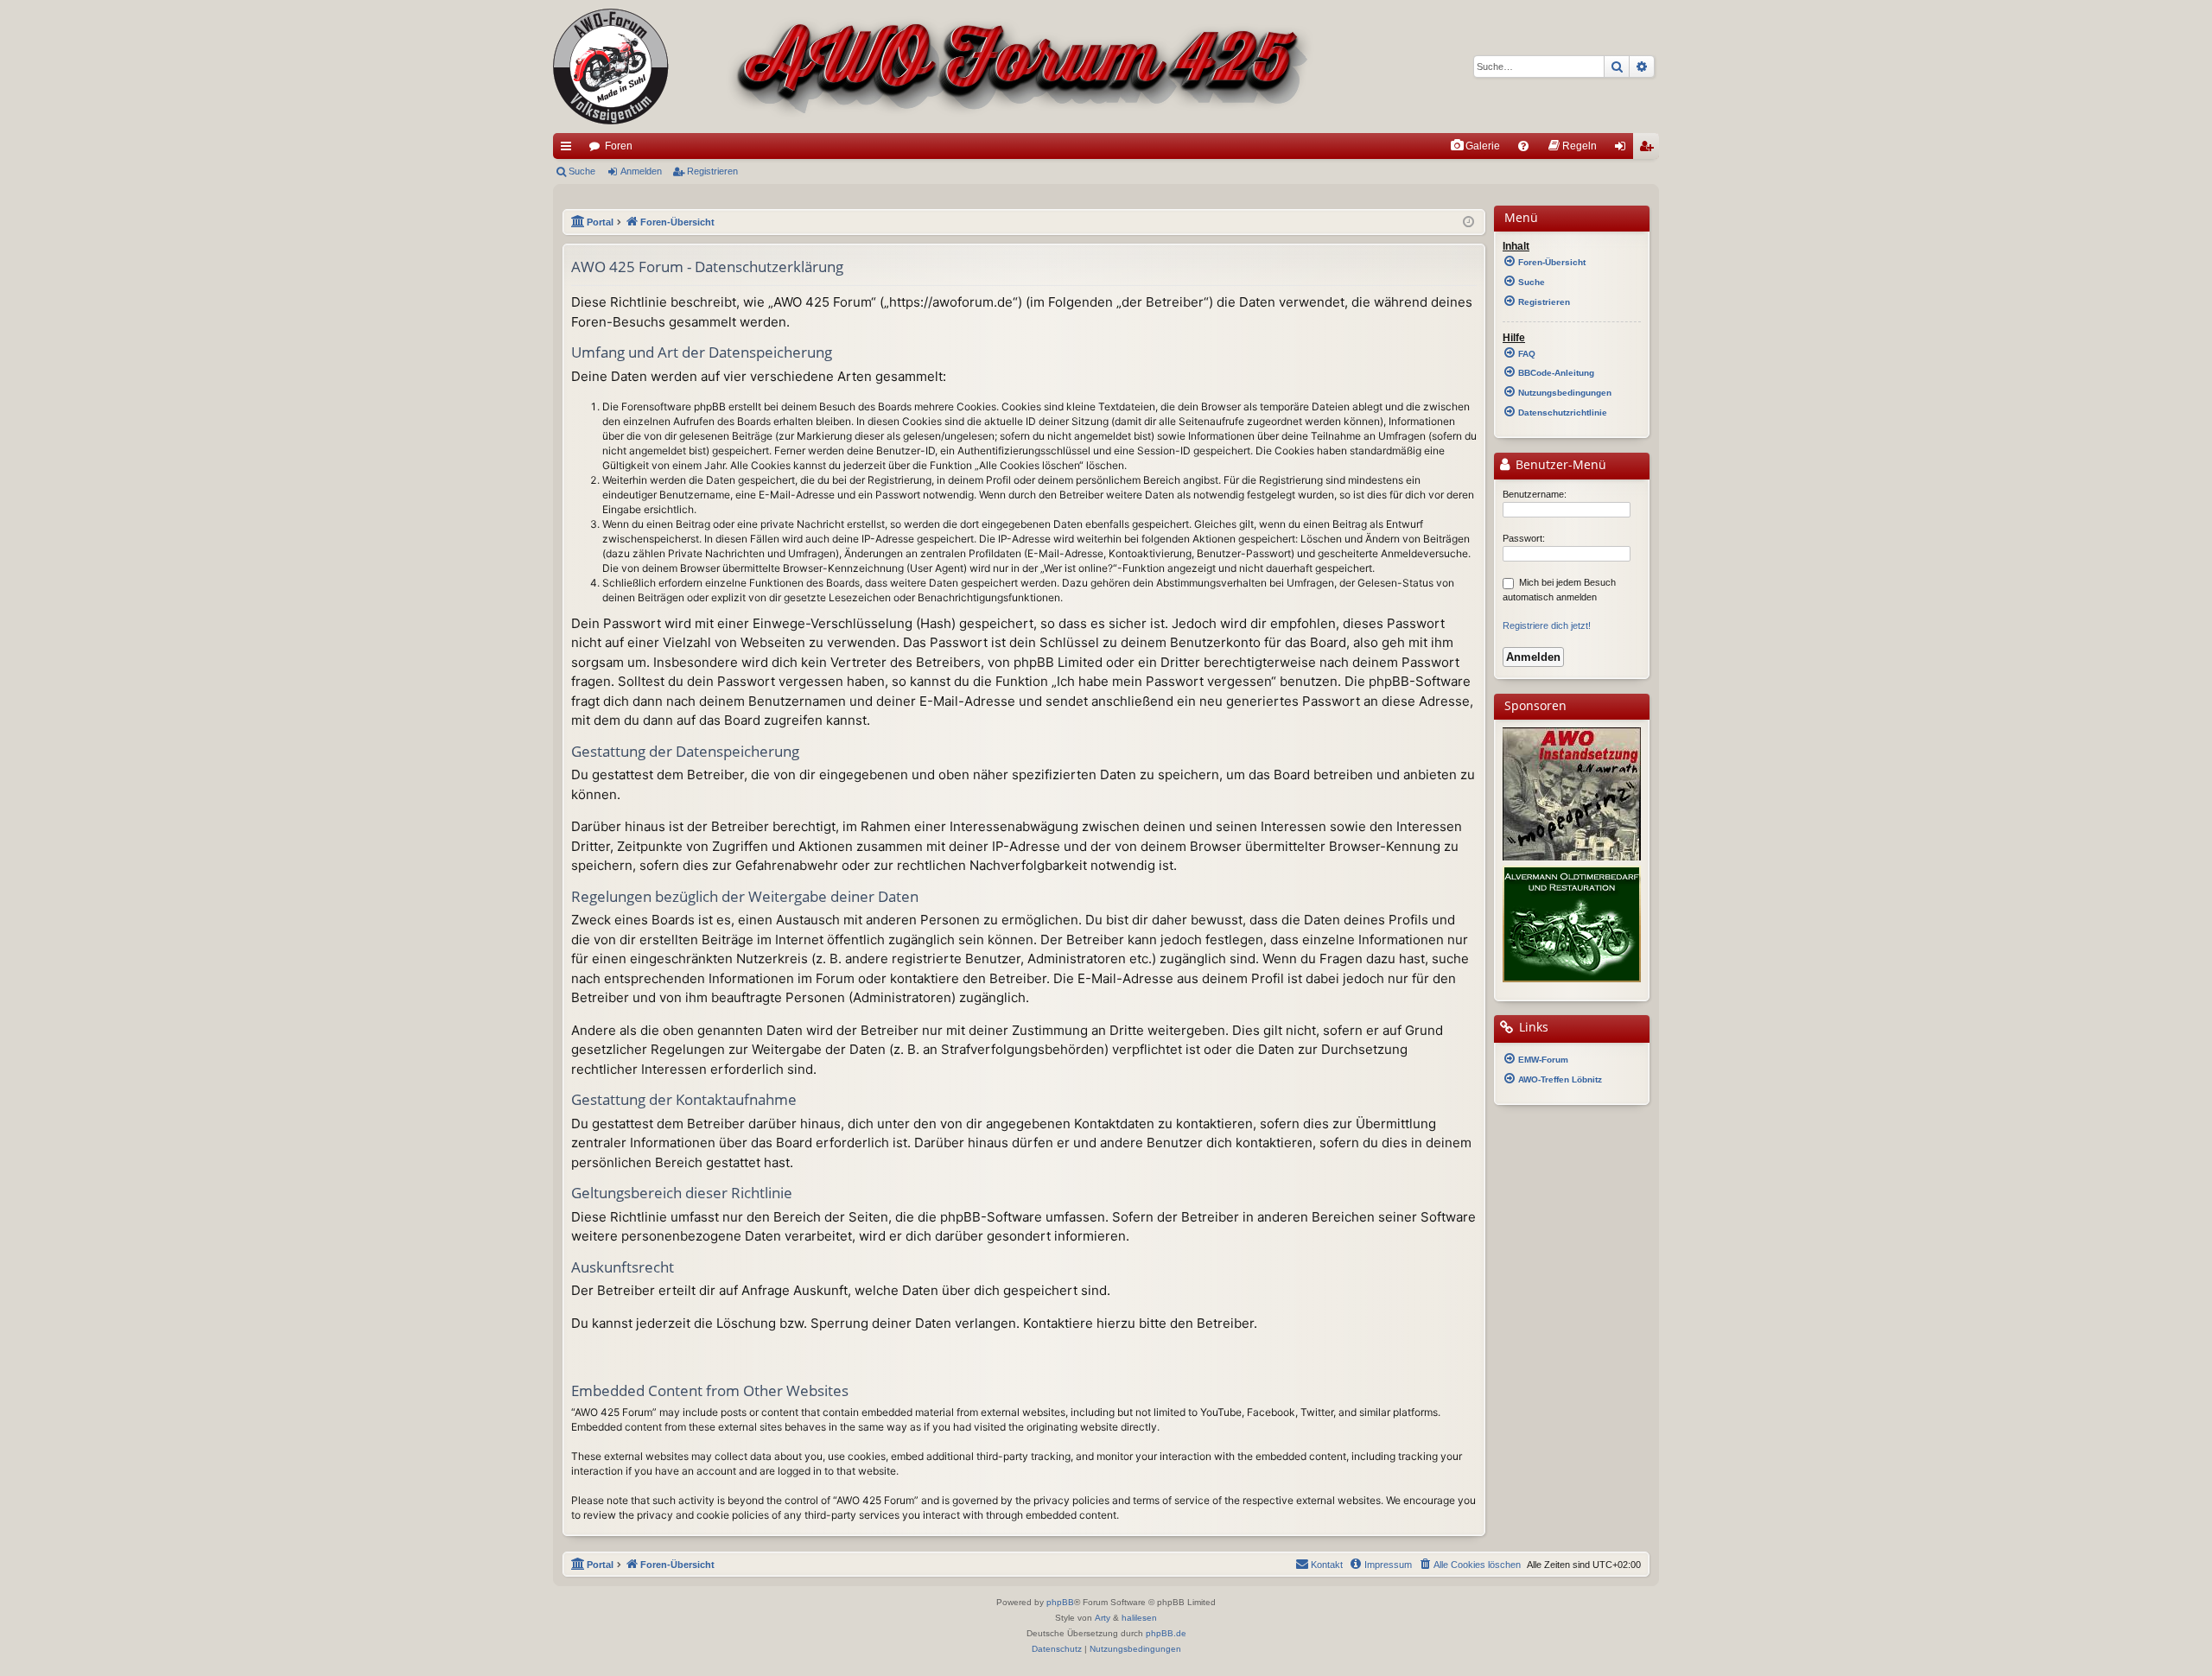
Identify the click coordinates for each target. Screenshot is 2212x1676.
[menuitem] (1475, 146)
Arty (1103, 1618)
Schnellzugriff (569, 149)
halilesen (1139, 1618)
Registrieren (712, 171)
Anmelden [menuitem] (1624, 149)
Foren (619, 146)
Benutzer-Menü (1559, 465)
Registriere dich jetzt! (1547, 625)
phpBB (1060, 1602)
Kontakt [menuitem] (1327, 1565)
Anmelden (641, 171)
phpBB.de (1166, 1633)
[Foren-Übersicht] (934, 67)
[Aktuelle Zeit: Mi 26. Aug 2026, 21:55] (1468, 222)
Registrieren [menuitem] (1649, 149)
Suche (582, 171)
